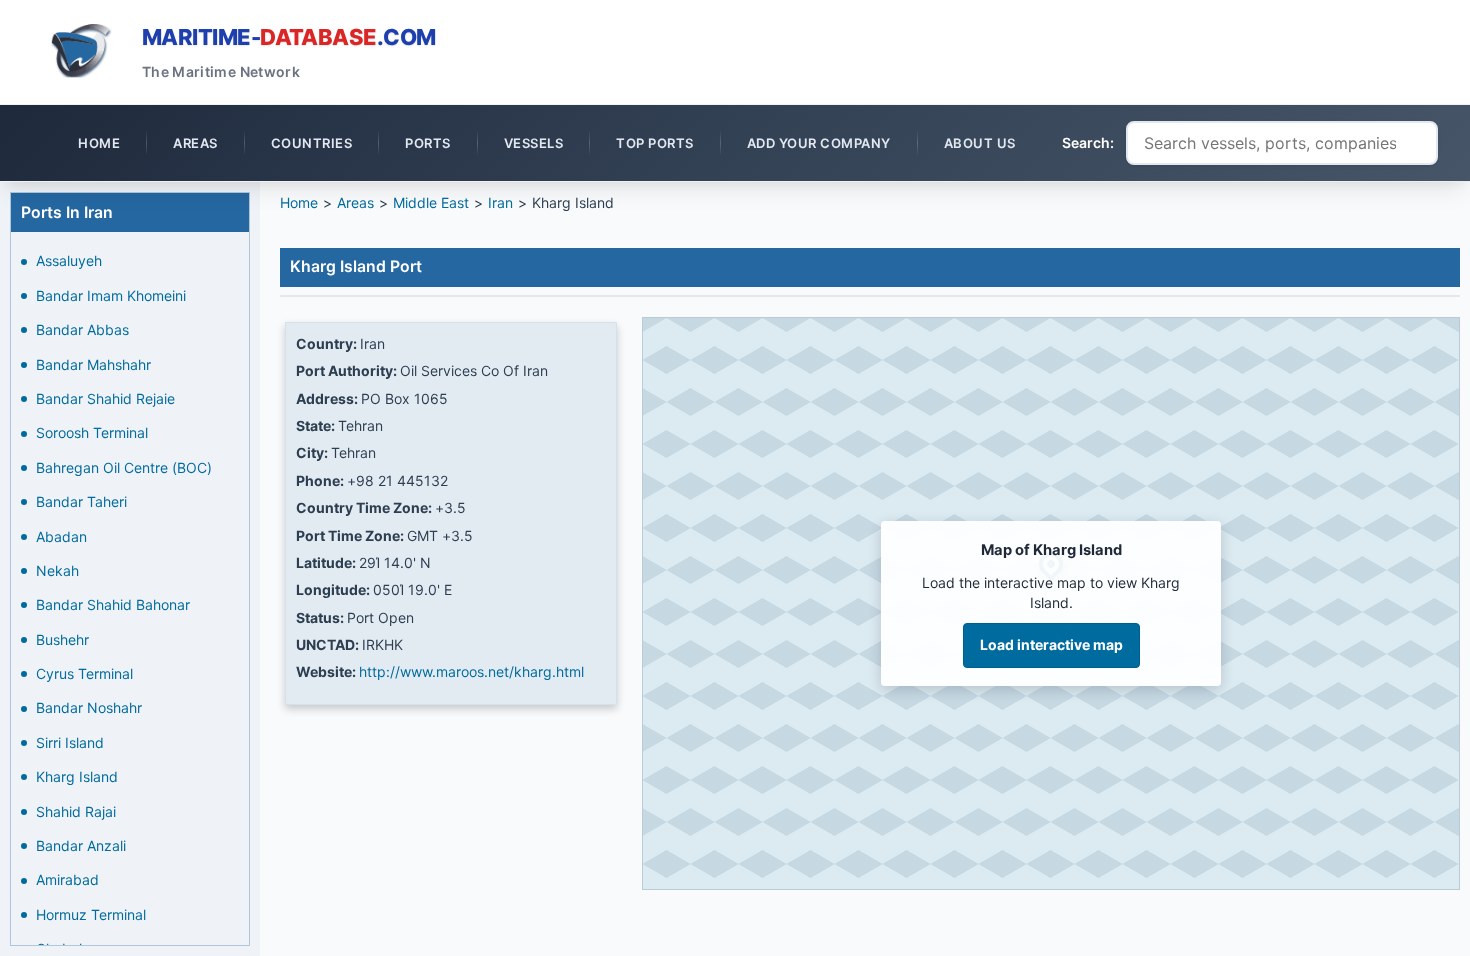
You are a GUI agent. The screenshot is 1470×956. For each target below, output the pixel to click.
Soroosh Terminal (92, 432)
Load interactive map (1051, 644)
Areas (355, 202)
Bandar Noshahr (89, 707)
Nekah (57, 570)
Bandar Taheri (81, 501)
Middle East (431, 202)
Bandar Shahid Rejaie (105, 398)
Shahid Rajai (76, 811)
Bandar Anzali (81, 845)
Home (299, 202)
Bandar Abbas (82, 329)
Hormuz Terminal (91, 914)
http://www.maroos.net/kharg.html (471, 671)
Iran (500, 202)
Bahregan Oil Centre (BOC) (124, 467)
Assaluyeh (69, 260)
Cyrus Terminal (84, 673)
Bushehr (62, 639)
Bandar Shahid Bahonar (113, 604)
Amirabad (67, 879)
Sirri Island (70, 742)
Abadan (61, 536)
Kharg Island (77, 776)
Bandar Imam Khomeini (111, 295)
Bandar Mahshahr (93, 364)
